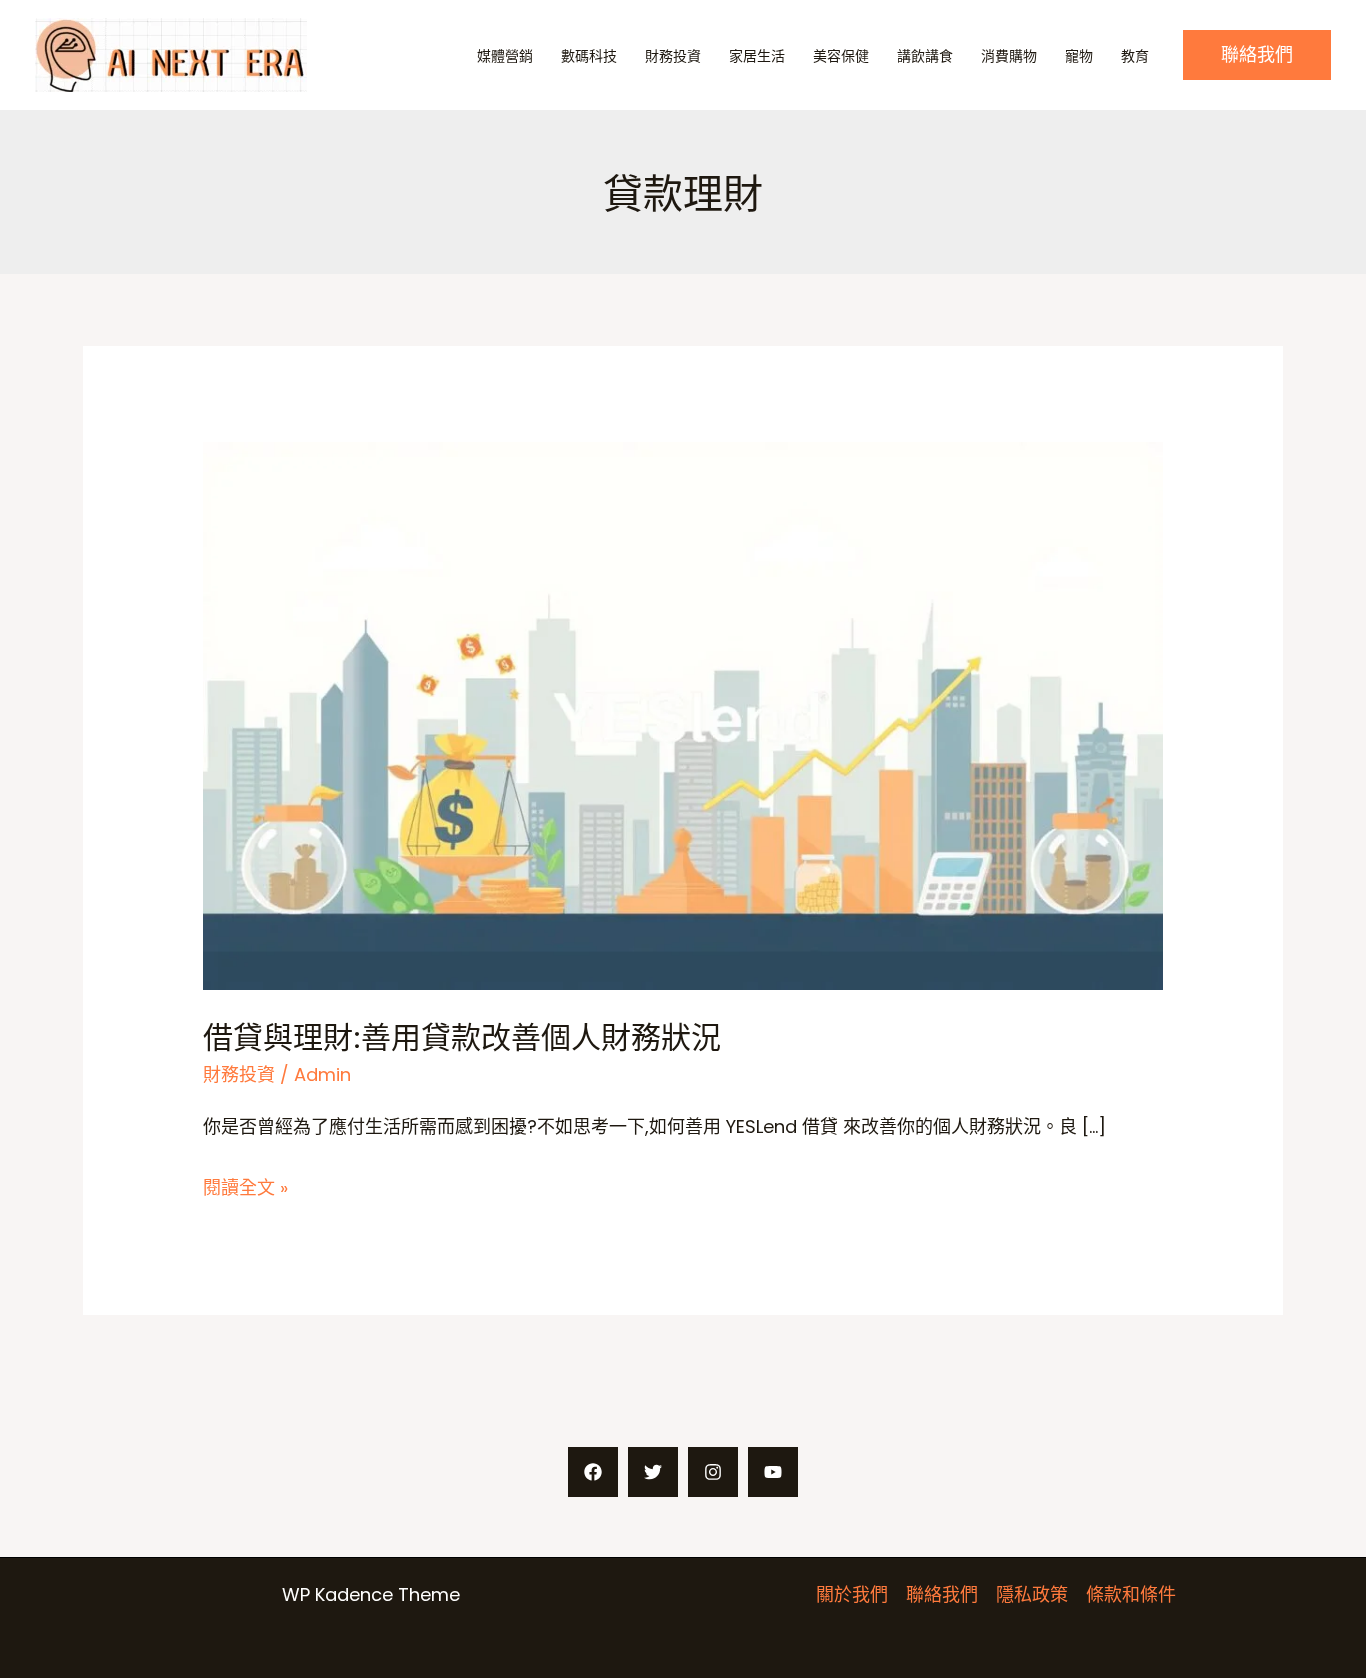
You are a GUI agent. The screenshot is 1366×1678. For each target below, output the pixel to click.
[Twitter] (653, 1472)
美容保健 (841, 56)
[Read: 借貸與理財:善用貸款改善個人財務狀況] (683, 714)
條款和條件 (1131, 1594)
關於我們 (852, 1594)
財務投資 (673, 56)
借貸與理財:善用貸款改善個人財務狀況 (462, 1036)
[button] (1257, 55)
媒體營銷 (505, 56)
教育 (1135, 56)
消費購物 (1009, 56)
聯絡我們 (942, 1594)
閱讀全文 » (245, 1189)
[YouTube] (773, 1472)
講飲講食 (925, 56)
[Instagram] (713, 1472)
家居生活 (757, 56)
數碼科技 (589, 56)
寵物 (1079, 56)
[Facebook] (593, 1472)
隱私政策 (1032, 1594)
